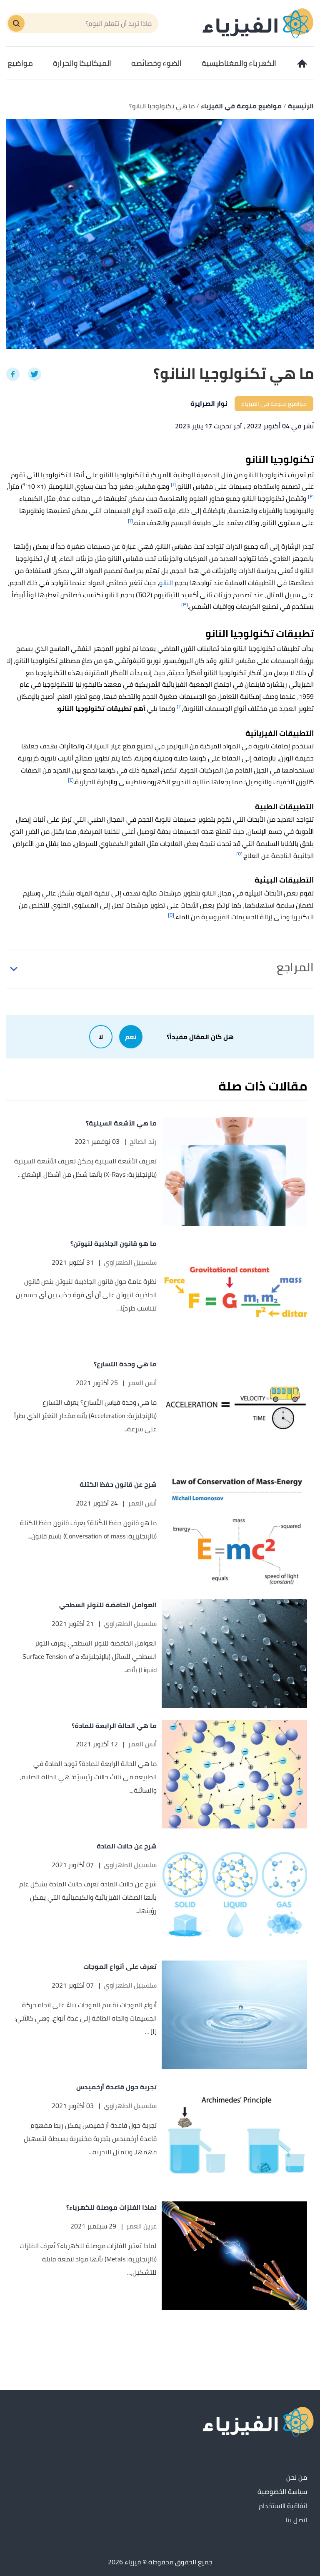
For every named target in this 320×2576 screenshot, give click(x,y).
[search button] (16, 23)
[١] (173, 484)
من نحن (297, 2478)
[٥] (239, 854)
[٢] (311, 496)
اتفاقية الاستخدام (283, 2506)
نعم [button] (131, 1037)
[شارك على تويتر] (35, 374)
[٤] (71, 780)
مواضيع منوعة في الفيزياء (274, 404)
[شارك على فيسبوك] (13, 374)
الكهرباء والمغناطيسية (239, 63)
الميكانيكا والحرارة (82, 63)
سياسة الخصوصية (282, 2492)
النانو (166, 583)
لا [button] (101, 1037)
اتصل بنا (296, 2520)
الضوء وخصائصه (156, 63)
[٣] (185, 604)
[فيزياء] (258, 23)
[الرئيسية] (301, 63)
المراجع (295, 967)
